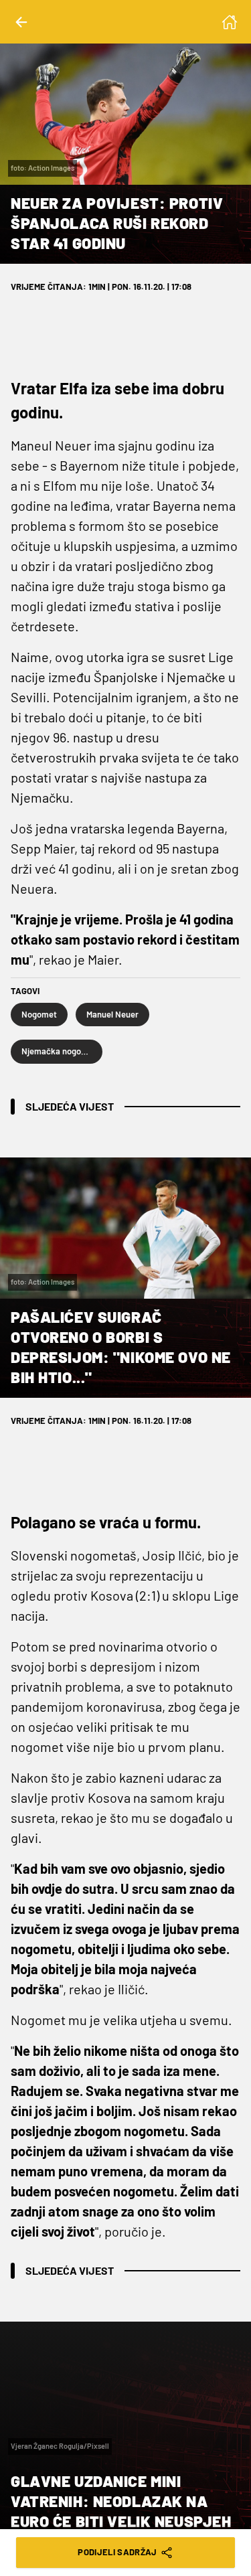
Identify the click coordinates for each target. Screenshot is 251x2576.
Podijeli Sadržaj (117, 2552)
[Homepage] (230, 22)
